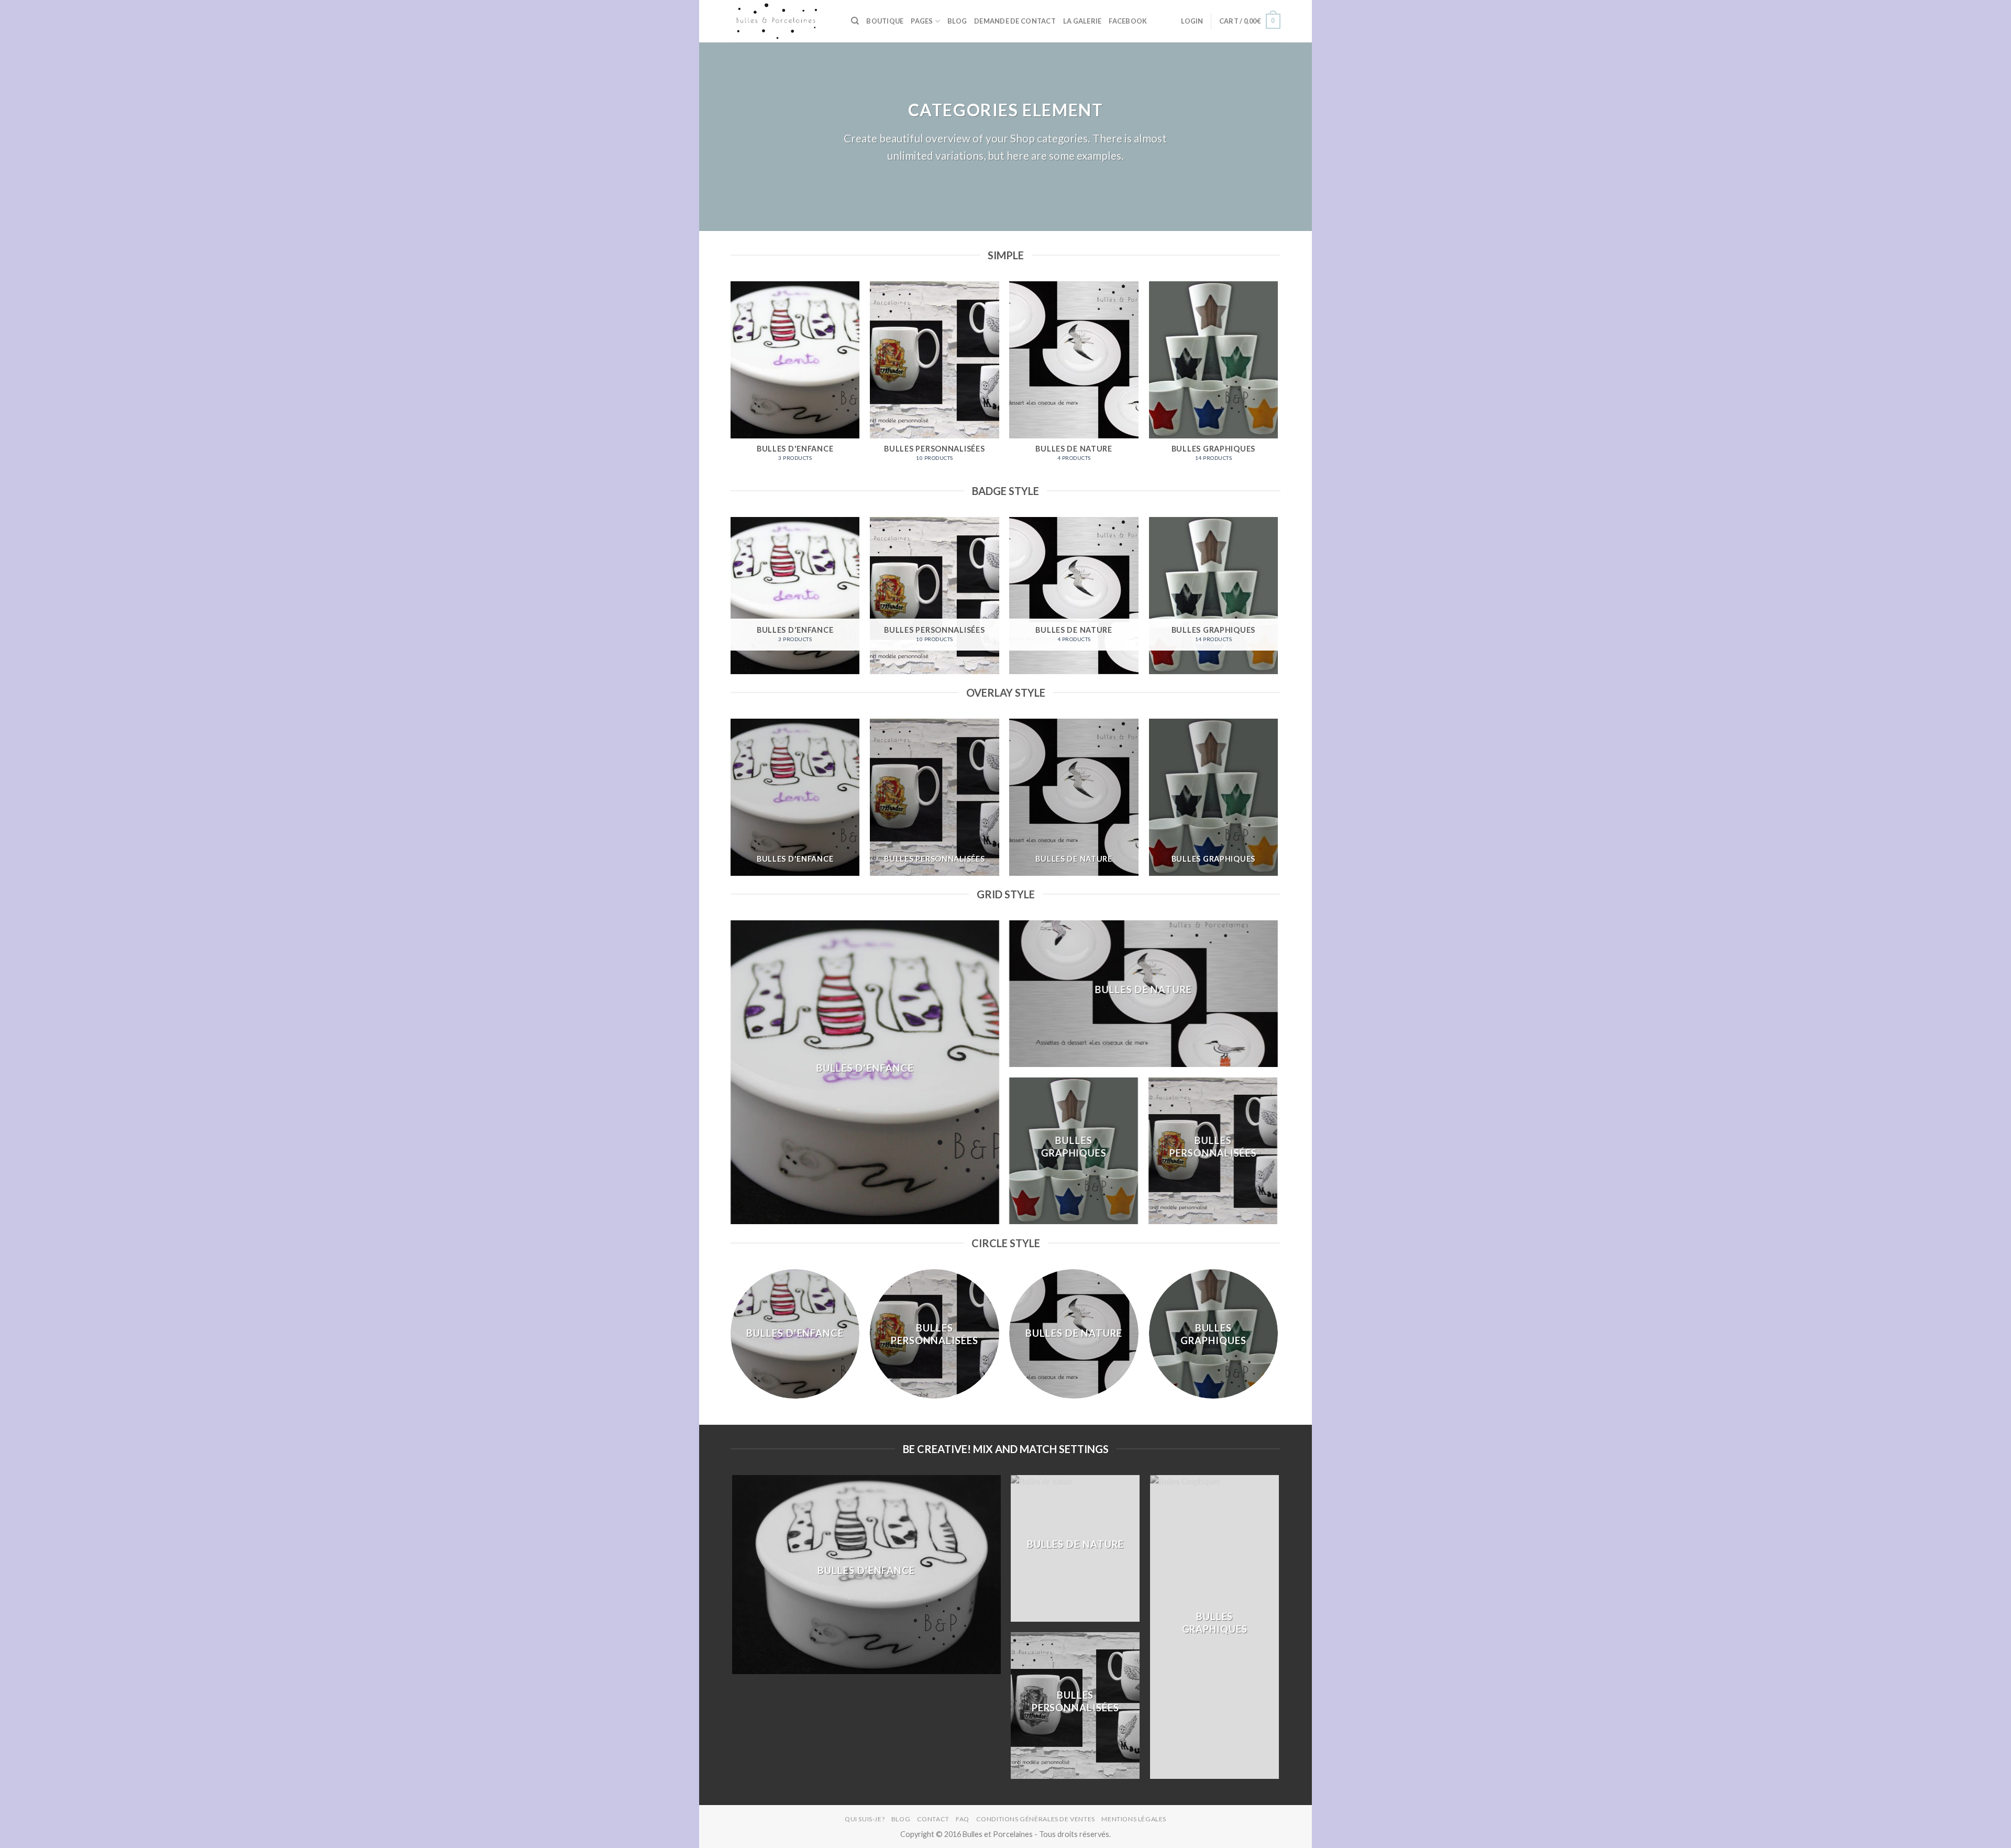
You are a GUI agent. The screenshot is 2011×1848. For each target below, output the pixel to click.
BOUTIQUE (885, 21)
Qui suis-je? (865, 1819)
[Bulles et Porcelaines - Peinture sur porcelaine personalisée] (783, 21)
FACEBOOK (1128, 21)
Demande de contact (1015, 21)
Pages (922, 21)
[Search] (855, 21)
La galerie (1082, 21)
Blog (957, 21)
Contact (933, 1819)
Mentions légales (1134, 1819)
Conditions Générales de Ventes (1036, 1819)
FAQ (963, 1819)
